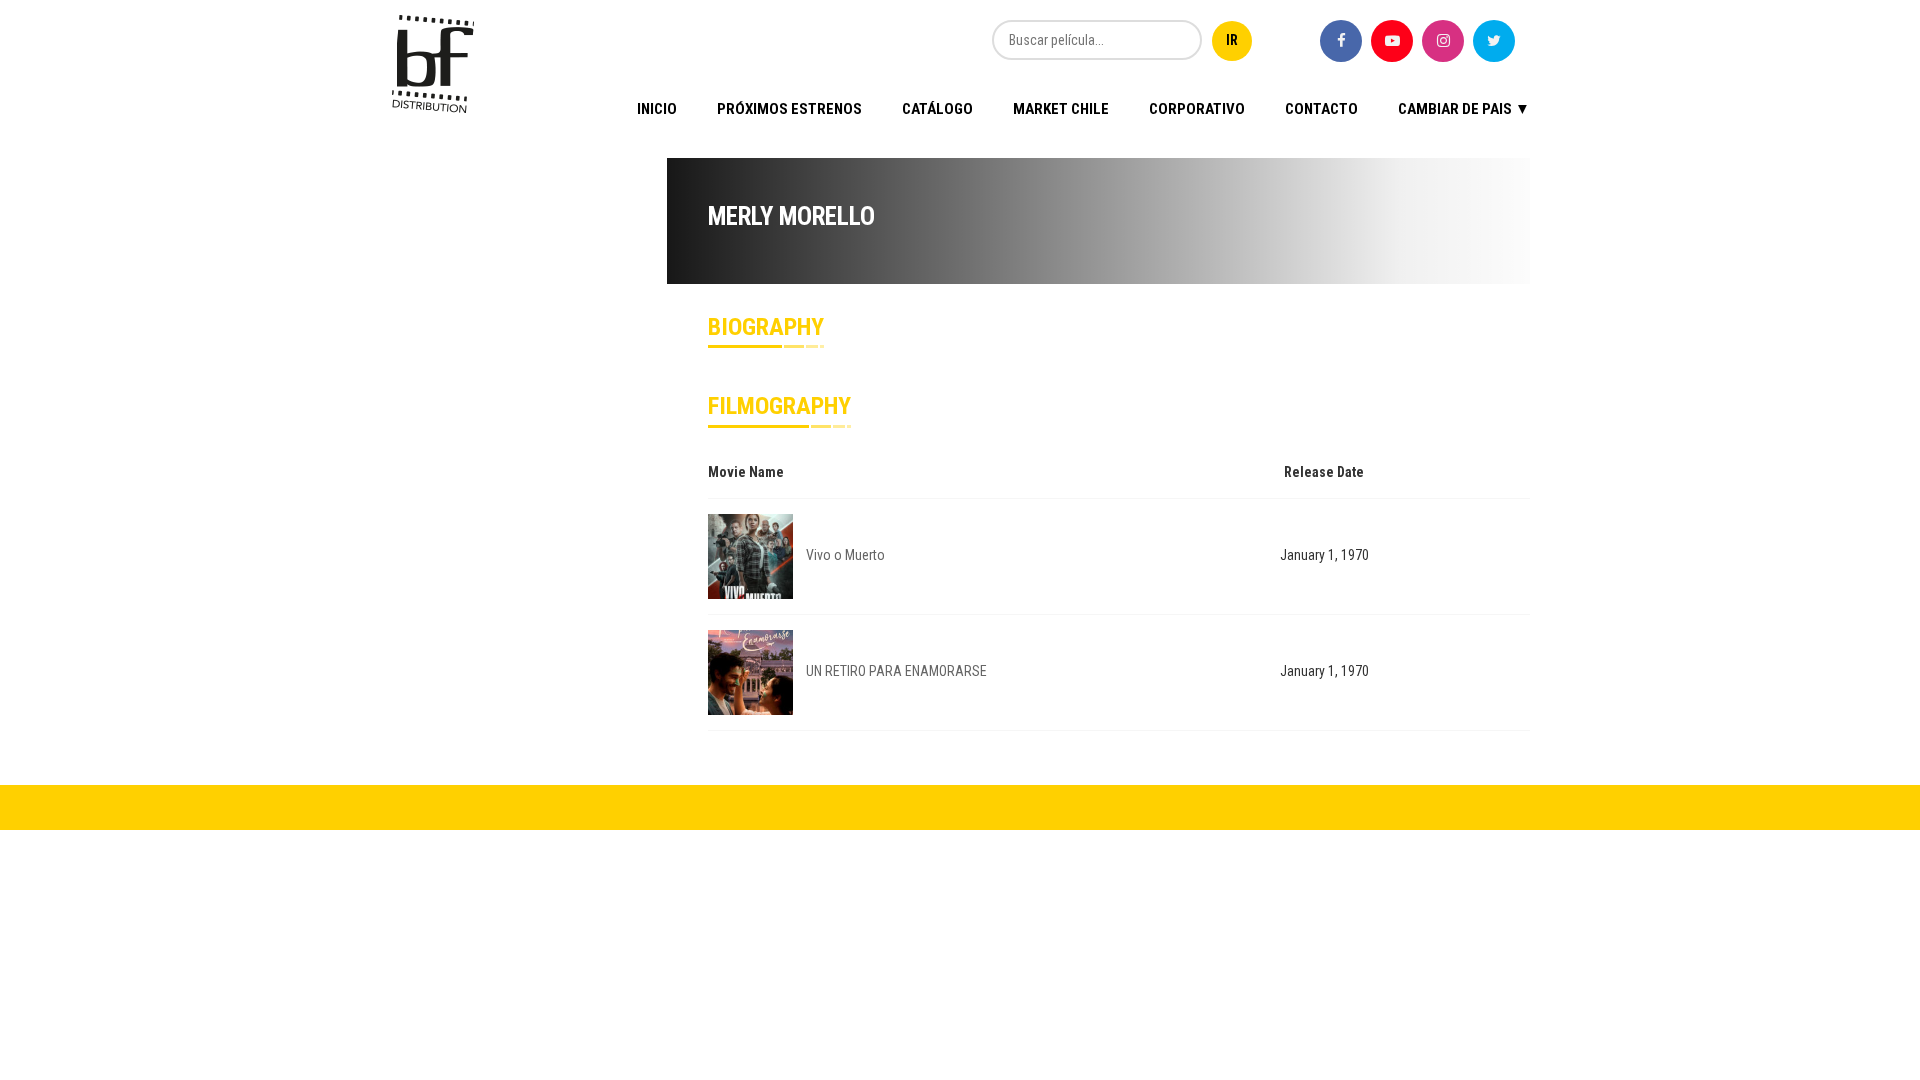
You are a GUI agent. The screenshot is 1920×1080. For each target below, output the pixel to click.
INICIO (657, 109)
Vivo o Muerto (845, 555)
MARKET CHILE (1061, 109)
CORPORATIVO (1197, 109)
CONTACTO (1321, 109)
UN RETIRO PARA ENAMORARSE (896, 671)
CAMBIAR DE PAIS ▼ (1464, 109)
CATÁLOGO (937, 109)
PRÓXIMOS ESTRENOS (789, 109)
